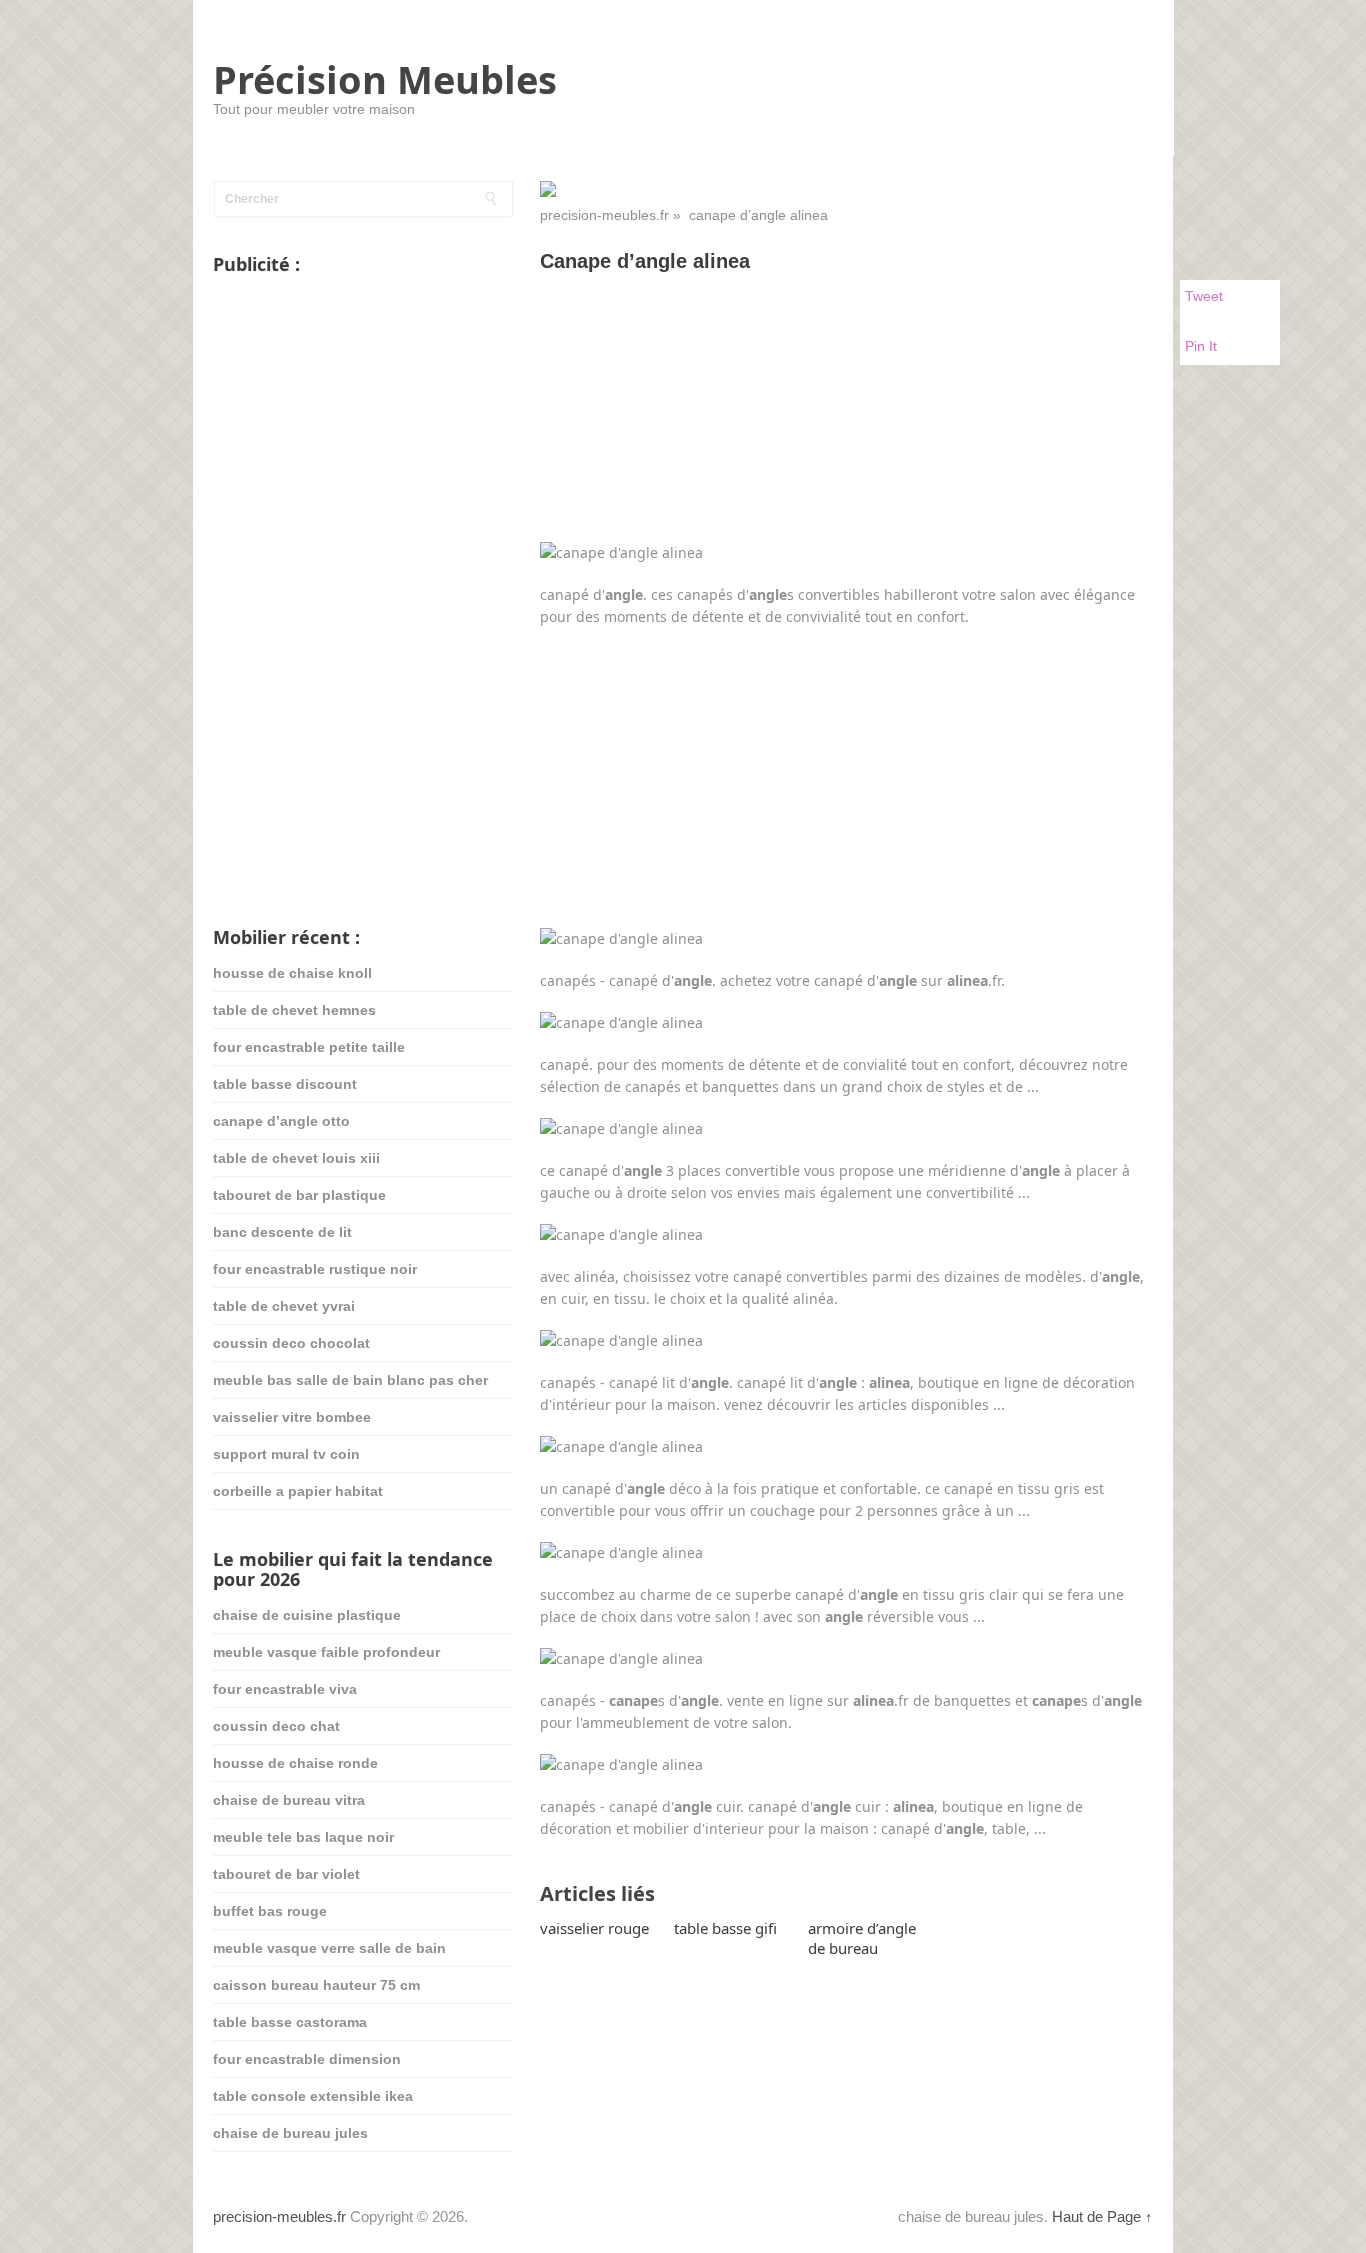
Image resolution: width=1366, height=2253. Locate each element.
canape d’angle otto (281, 1121)
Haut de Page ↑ (1102, 2216)
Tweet (1204, 296)
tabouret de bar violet (286, 1874)
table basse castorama (290, 2022)
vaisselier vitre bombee (292, 1417)
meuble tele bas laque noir (303, 1837)
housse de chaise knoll (292, 973)
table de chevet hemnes (294, 1010)
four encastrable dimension (307, 2059)
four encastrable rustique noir (315, 1269)
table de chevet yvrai (284, 1306)
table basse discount (285, 1084)
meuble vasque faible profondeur (326, 1652)
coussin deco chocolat (291, 1343)
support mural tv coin (286, 1454)
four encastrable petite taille (309, 1047)
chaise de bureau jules (290, 2133)
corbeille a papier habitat (298, 1491)
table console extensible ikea (313, 2096)
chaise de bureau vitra (289, 1800)
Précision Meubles (385, 79)
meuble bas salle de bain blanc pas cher (350, 1380)
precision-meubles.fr (604, 215)
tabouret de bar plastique (299, 1195)
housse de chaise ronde (295, 1763)
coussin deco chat (276, 1726)
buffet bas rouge (270, 1911)
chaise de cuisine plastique (307, 1615)
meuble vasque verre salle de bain (329, 1948)
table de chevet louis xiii (296, 1158)
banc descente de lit (282, 1232)
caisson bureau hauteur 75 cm (316, 1985)
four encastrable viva (285, 1689)
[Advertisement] (846, 435)
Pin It (1201, 346)
